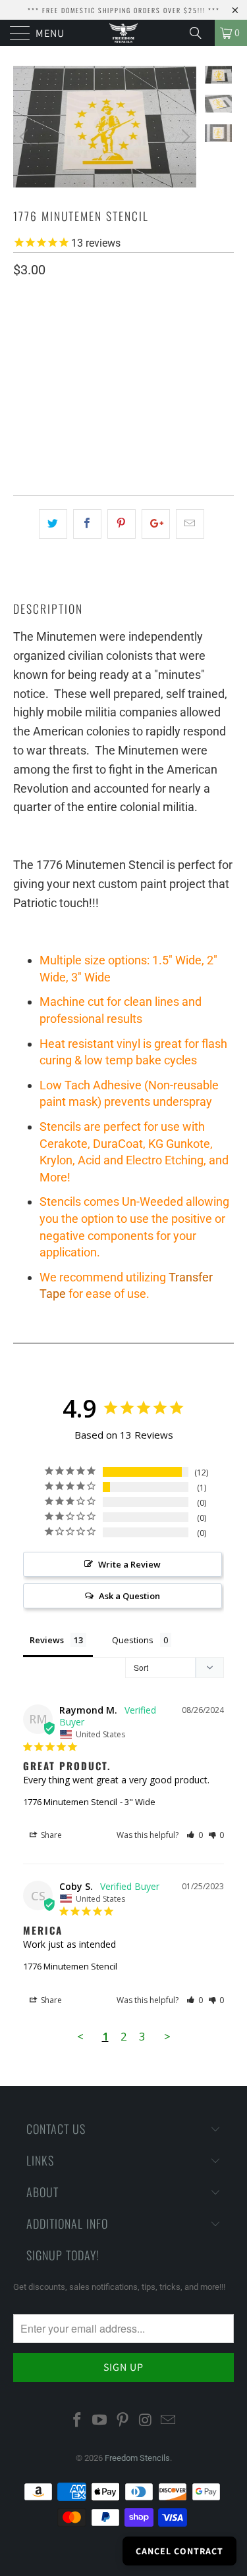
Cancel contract (179, 2551)
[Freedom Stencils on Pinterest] (123, 2421)
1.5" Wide (39, 365)
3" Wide (140, 365)
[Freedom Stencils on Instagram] (146, 2421)
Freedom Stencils (137, 2458)
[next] (184, 136)
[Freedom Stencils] (124, 33)
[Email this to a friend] (190, 524)
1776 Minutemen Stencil (70, 1802)
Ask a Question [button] (129, 1596)
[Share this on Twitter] (53, 524)
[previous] (26, 136)
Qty (21, 404)
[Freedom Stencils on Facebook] (77, 2421)
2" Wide (91, 365)
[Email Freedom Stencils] (169, 2421)
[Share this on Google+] (156, 524)
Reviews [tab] (47, 1640)
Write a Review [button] (129, 1564)
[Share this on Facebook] (87, 524)
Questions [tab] (133, 1640)
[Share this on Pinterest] (122, 524)
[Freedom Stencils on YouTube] (100, 2421)
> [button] (167, 2036)
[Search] (200, 33)
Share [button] (50, 1835)
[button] (195, 1835)
